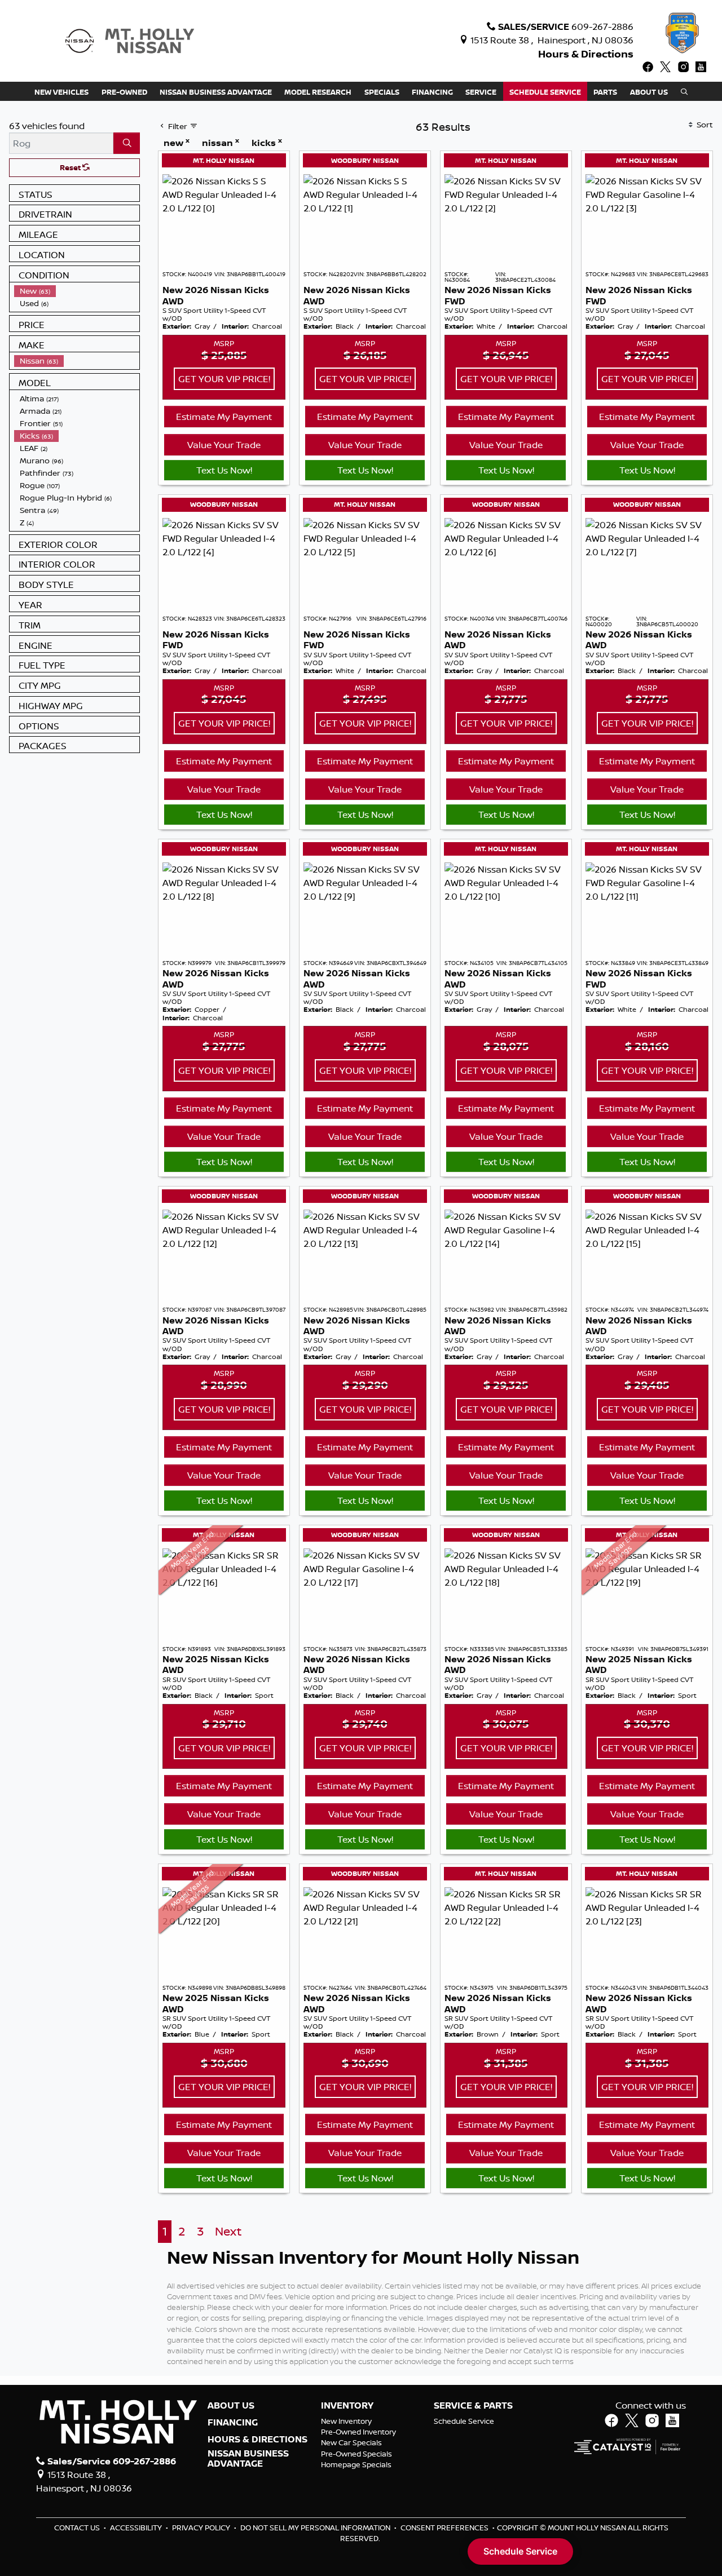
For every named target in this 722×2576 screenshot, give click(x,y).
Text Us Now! (224, 470)
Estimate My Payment (224, 417)
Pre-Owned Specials (356, 2454)
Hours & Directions (586, 54)
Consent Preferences (444, 2528)
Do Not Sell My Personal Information (316, 2528)
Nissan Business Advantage (248, 2458)
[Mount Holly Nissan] (129, 40)
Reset (71, 167)
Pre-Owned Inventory (358, 2432)
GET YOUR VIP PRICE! (224, 379)
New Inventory (346, 2421)
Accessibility (137, 2528)
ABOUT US (231, 2406)
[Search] (127, 143)
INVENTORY (347, 2406)
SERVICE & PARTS (473, 2406)
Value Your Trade (224, 445)
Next (228, 2231)
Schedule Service (464, 2421)
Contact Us (78, 2528)
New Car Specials (351, 2442)
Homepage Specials (356, 2464)
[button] (61, 91)
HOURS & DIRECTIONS (257, 2440)
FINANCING (233, 2423)
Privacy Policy (202, 2528)
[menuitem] (77, 291)
